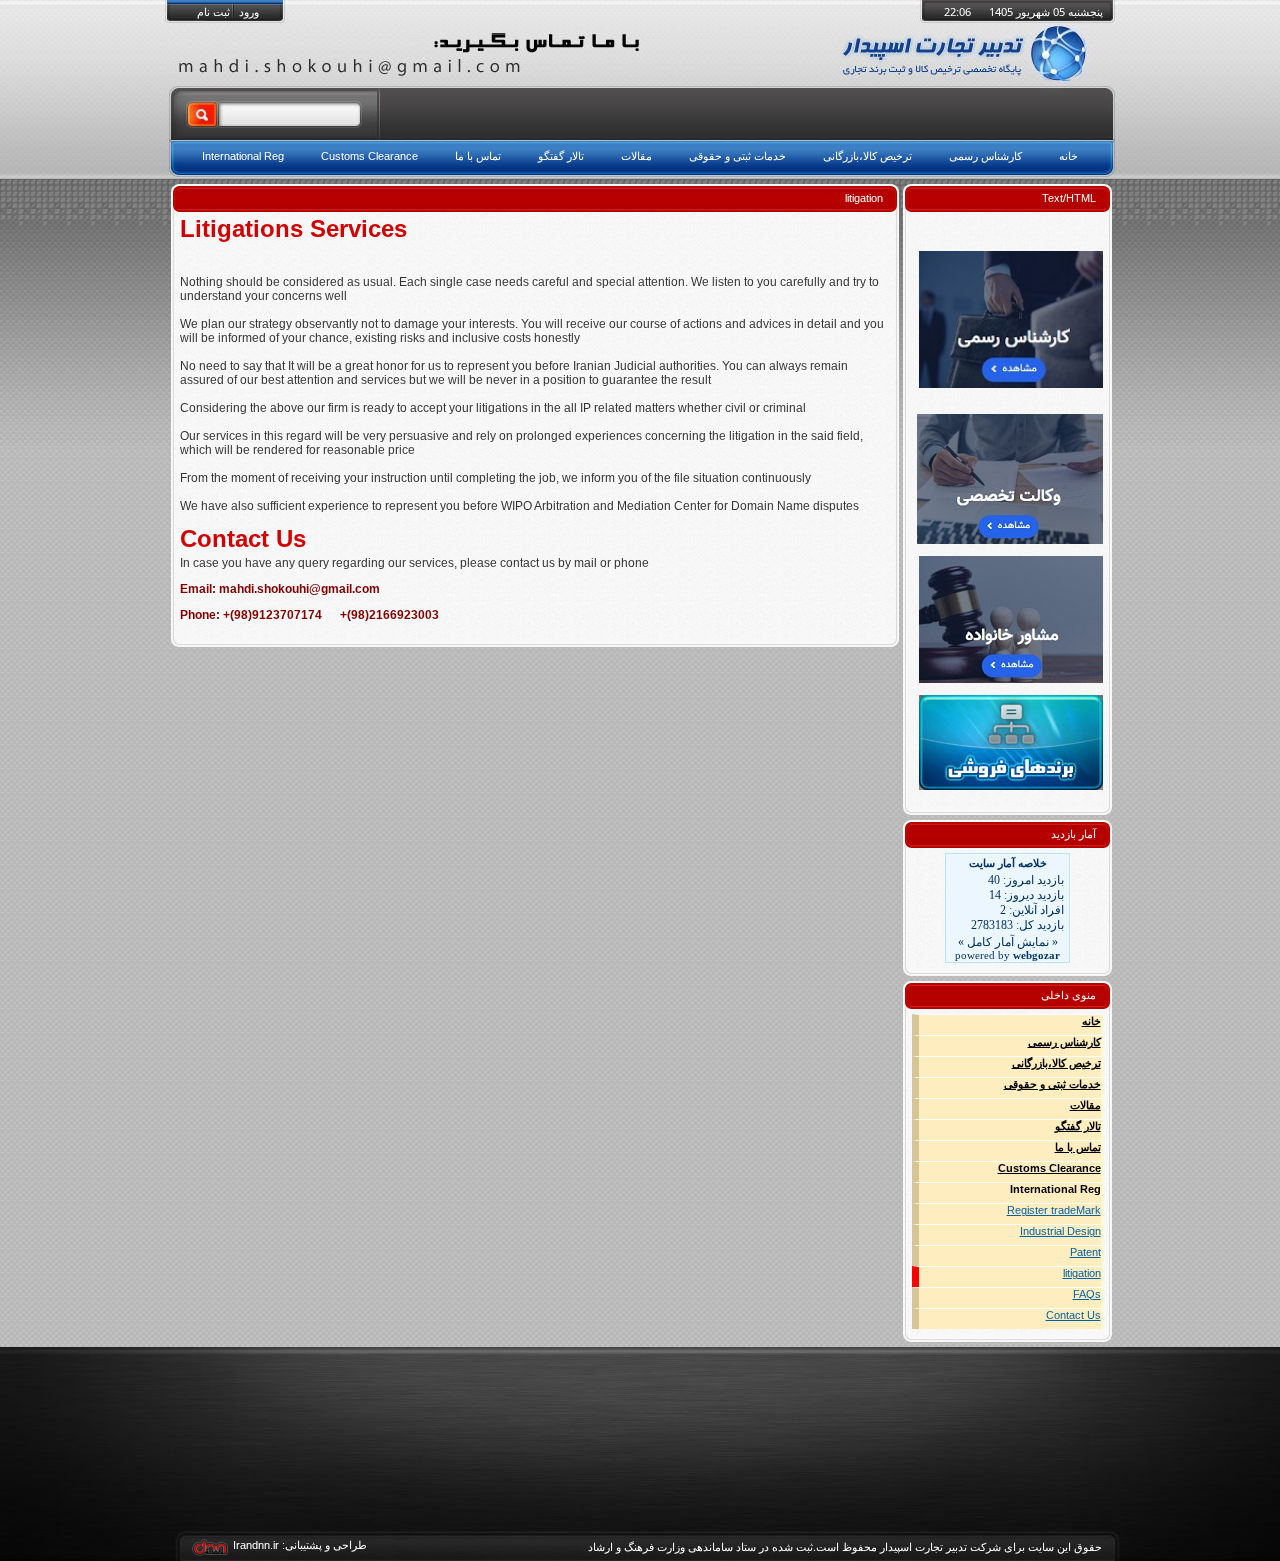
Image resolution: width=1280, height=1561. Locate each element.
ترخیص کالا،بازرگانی (1056, 1063)
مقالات (1085, 1105)
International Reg (1055, 1189)
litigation (1082, 1273)
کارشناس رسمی (1064, 1042)
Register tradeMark (1054, 1210)
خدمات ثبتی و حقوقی (1052, 1084)
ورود (249, 12)
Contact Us (1073, 1315)
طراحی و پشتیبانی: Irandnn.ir (300, 1545)
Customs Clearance (1049, 1168)
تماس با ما (1078, 1147)
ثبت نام (213, 12)
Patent (1085, 1252)
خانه (1091, 1021)
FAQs (1087, 1294)
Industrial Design (1060, 1231)
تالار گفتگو (1078, 1126)
